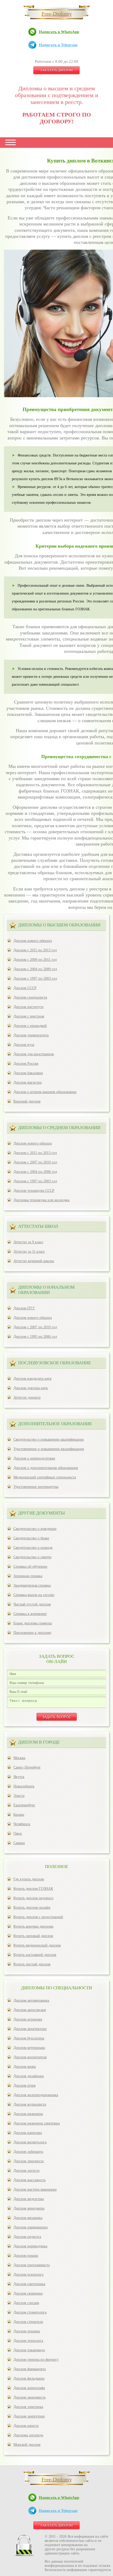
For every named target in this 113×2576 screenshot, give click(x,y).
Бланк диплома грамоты (33, 1623)
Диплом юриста (26, 2426)
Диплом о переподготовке (34, 1458)
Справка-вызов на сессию (34, 1595)
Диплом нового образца (33, 941)
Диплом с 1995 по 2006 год (35, 1337)
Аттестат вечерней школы (34, 1261)
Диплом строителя (28, 2322)
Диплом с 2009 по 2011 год (35, 960)
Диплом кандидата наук (32, 1379)
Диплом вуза (24, 1045)
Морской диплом (27, 2445)
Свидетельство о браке (31, 1538)
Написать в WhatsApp (59, 32)
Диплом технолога (28, 2341)
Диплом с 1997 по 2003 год (35, 979)
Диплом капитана (28, 2133)
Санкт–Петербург (27, 1767)
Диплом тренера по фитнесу (36, 2360)
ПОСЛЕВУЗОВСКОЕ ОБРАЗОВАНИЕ (55, 1363)
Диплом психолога (28, 2275)
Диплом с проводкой (30, 1026)
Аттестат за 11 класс (29, 1252)
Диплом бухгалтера (29, 2038)
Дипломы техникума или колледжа (41, 1200)
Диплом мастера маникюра (35, 2189)
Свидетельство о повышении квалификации (49, 1439)
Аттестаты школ (38, 1226)
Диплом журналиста (30, 2104)
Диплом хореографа (29, 2388)
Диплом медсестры (29, 2199)
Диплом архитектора (30, 2029)
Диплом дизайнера (29, 2076)
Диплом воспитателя (30, 2057)
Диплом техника (27, 2331)
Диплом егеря (24, 2086)
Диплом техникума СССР (34, 1191)
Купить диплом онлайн (32, 1908)
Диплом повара (26, 2256)
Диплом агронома (28, 2019)
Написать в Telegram (58, 45)
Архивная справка (28, 1576)
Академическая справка (32, 1585)
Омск (18, 1833)
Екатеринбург (24, 1805)
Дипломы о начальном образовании (46, 1290)
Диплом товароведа (29, 2350)
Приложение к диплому (32, 1633)
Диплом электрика (28, 2407)
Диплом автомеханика (31, 2000)
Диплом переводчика (30, 2246)
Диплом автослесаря (30, 2010)
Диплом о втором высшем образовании (45, 1092)
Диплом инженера (28, 2114)
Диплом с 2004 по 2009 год (35, 969)
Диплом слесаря (26, 2303)
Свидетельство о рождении (35, 1529)
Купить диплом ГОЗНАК (33, 1889)
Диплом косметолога (30, 2142)
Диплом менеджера (29, 2208)
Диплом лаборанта (28, 2152)
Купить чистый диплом (32, 1964)
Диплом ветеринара (29, 2048)
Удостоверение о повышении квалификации (49, 1449)
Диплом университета (31, 1035)
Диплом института (28, 1007)
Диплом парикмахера (30, 2227)
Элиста (19, 1796)
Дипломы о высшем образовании (59, 925)
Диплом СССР (25, 988)
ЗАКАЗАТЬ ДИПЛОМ (56, 70)
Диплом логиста (26, 2171)
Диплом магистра (27, 1082)
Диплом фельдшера (29, 2378)
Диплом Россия (26, 1064)
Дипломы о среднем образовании (59, 1128)
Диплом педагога (27, 2237)
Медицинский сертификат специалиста (45, 1477)
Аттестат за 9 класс (28, 1242)
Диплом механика (28, 2218)
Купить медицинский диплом (37, 1945)
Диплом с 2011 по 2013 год (35, 950)
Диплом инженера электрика (37, 2123)
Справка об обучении (30, 1567)
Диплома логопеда (28, 2435)
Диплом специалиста (30, 997)
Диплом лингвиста (29, 2161)
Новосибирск (24, 1786)
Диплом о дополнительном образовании (46, 1468)
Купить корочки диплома (33, 1926)
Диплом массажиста (29, 2180)
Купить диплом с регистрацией (38, 1917)
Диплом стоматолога (30, 2312)
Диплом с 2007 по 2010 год (35, 1162)
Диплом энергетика (29, 2416)
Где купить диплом (29, 1879)
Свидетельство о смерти (32, 1557)
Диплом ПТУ (24, 1308)
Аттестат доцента (27, 1397)
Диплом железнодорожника (36, 2095)
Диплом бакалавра (28, 1073)
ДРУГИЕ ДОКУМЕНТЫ (42, 1513)
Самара (19, 1843)
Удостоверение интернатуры (36, 1487)
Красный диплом (27, 1101)
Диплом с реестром (29, 1016)
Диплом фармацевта (30, 2369)
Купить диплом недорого (33, 1898)
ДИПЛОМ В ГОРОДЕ (39, 1742)
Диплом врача (25, 2067)
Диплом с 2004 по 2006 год (35, 1172)
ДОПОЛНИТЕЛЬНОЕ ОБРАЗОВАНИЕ (55, 1424)
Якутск (19, 1777)
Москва (19, 1758)
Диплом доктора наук (31, 1388)
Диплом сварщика (28, 2293)
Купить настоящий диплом (35, 1955)
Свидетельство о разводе (33, 1548)
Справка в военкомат (30, 1614)
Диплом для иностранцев (34, 1054)
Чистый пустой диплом (32, 1604)
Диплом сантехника (29, 2284)
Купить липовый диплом (33, 1936)
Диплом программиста (32, 2265)
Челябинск (22, 1824)
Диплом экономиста (29, 2397)
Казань (19, 1815)
